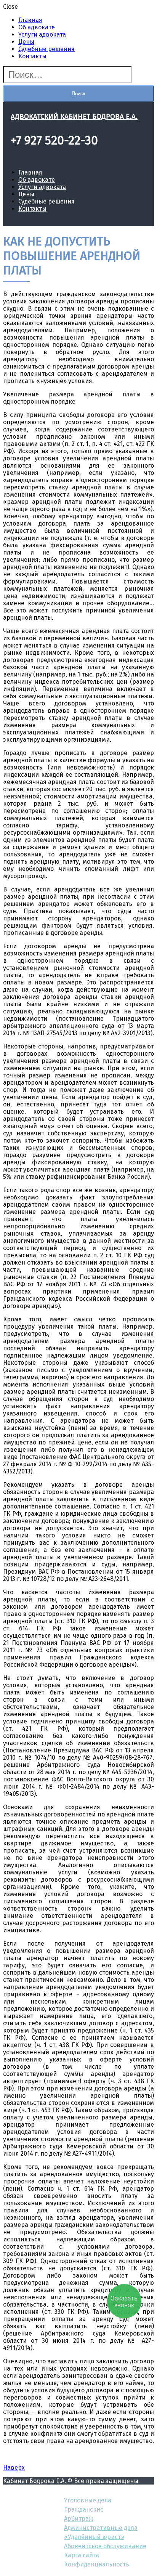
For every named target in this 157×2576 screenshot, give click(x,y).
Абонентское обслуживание (105, 2546)
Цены (26, 42)
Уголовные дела (88, 2500)
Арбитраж (79, 2519)
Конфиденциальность (97, 2564)
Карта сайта (82, 2555)
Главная (30, 20)
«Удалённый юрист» (94, 2537)
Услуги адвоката (42, 34)
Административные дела (101, 2528)
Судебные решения (46, 49)
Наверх (14, 2468)
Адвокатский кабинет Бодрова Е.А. (74, 117)
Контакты (32, 56)
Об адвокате (37, 27)
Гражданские (84, 2509)
